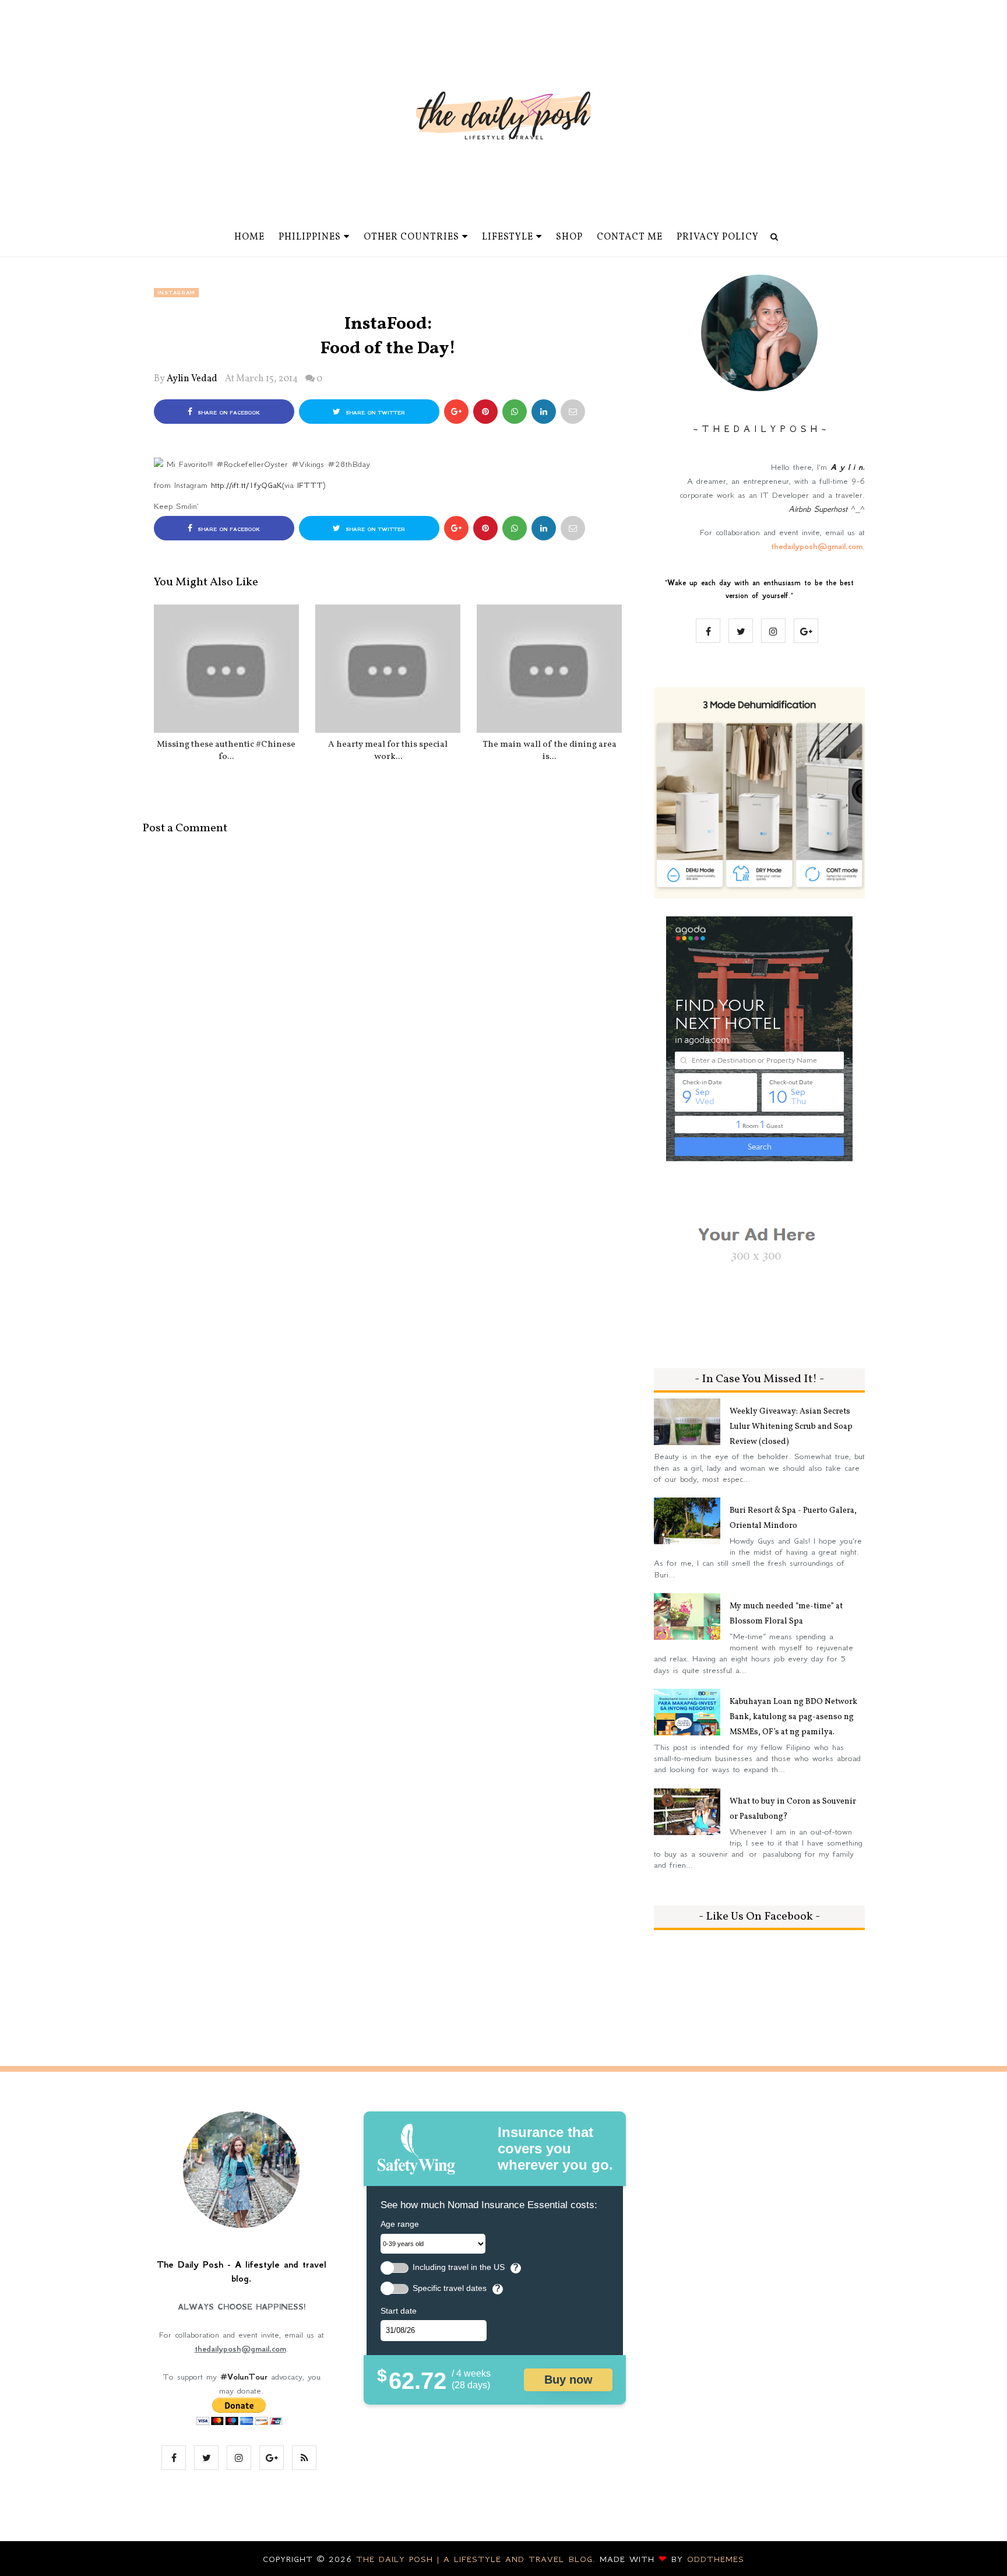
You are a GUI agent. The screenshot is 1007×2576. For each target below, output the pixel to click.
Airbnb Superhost (818, 509)
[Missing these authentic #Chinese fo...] (226, 669)
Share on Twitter (374, 413)
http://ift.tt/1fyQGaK (247, 485)
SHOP (569, 237)
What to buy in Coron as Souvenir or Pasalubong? (793, 1809)
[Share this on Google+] (456, 412)
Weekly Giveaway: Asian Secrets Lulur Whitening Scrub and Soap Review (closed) (791, 1427)
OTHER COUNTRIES (411, 237)
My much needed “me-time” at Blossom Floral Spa (786, 1614)
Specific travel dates (450, 2288)
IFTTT (310, 485)
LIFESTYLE (508, 237)
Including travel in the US (459, 2267)
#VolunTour (244, 2377)
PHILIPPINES (310, 237)
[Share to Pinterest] (573, 412)
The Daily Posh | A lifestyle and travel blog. (478, 2559)
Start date (399, 2311)
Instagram (176, 293)
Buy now (568, 2380)
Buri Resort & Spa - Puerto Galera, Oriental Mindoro (793, 1518)
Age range (400, 2224)
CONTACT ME (630, 237)
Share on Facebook (228, 413)
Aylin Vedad (192, 379)
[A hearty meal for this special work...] (388, 669)
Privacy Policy (718, 237)
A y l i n (846, 467)
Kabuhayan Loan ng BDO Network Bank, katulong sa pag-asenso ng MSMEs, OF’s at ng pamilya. (793, 1717)
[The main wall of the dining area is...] (549, 669)
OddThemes (716, 2559)
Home (249, 237)
